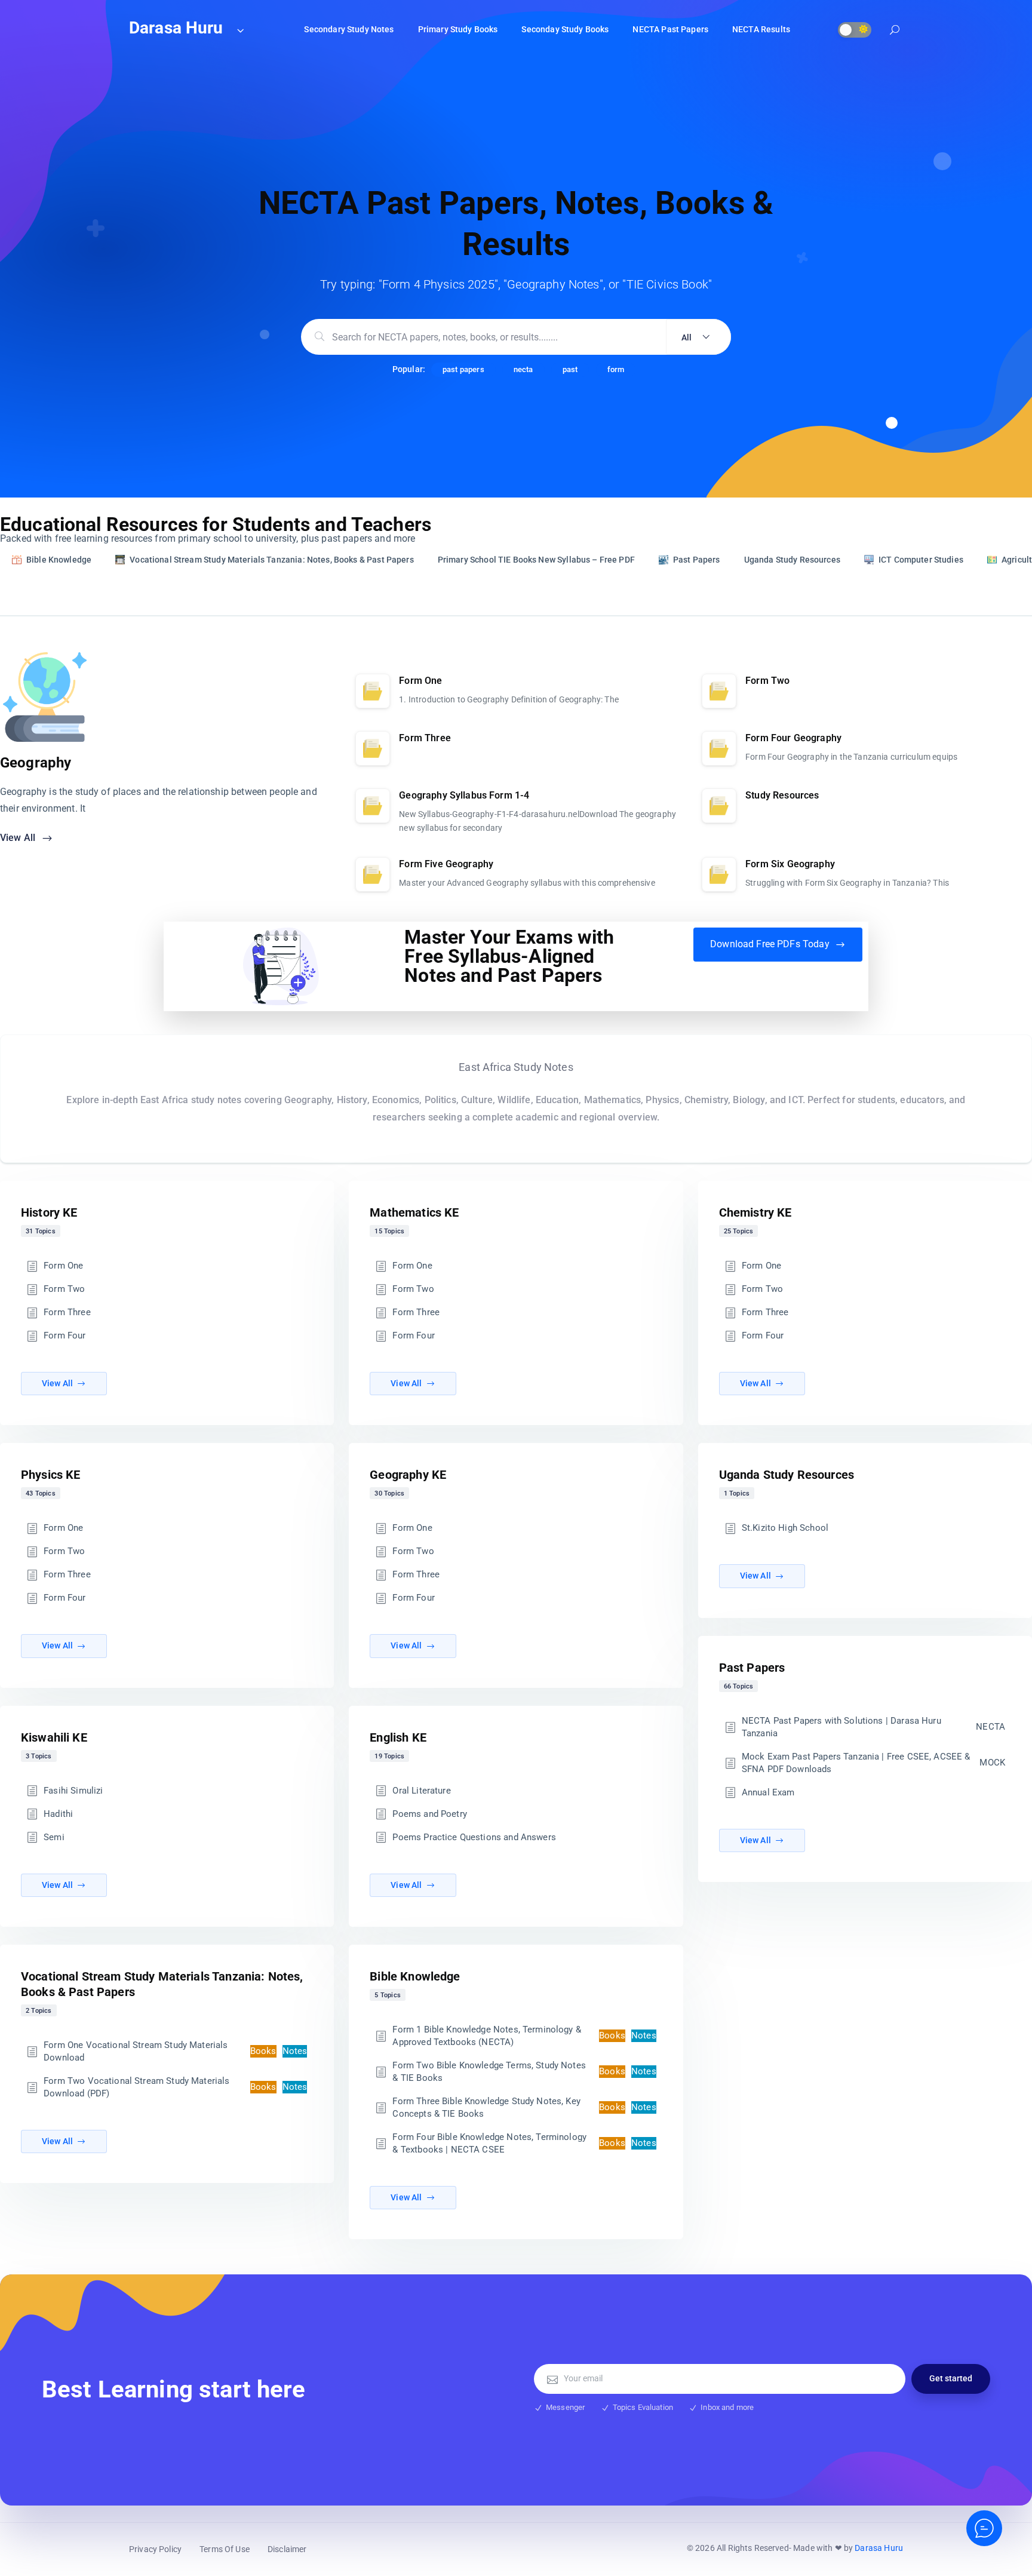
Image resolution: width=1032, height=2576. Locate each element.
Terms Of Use (225, 2549)
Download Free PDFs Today (771, 944)
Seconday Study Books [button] (565, 29)
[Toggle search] (895, 31)
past (570, 369)
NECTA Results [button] (761, 29)
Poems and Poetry (429, 1814)
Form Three (67, 1312)
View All (19, 838)
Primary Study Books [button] (458, 29)
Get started (951, 2378)
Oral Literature (421, 1791)
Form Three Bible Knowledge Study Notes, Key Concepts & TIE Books (524, 2107)
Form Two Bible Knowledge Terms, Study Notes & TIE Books (524, 2072)
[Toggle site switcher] (240, 30)
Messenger (565, 2407)
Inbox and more (727, 2407)
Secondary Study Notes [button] (349, 29)
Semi (54, 1837)
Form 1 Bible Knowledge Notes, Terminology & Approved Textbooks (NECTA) (524, 2036)
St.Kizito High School (785, 1528)
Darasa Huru (879, 2548)
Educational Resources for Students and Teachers (216, 524)
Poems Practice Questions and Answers (474, 1837)
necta (523, 369)
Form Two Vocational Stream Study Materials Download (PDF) (175, 2087)
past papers (463, 369)
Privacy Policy (155, 2549)
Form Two (64, 1289)
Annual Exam (768, 1792)
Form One (63, 1266)
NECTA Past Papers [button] (670, 29)
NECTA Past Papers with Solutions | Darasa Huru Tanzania (873, 1727)
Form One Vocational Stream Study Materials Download (175, 2051)
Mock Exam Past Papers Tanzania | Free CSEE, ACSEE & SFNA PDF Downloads (873, 1763)
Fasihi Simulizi (73, 1791)
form (616, 369)
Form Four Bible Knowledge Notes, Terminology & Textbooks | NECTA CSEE (524, 2143)
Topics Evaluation (643, 2407)
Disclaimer (287, 2549)
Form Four (64, 1335)
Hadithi (58, 1814)
